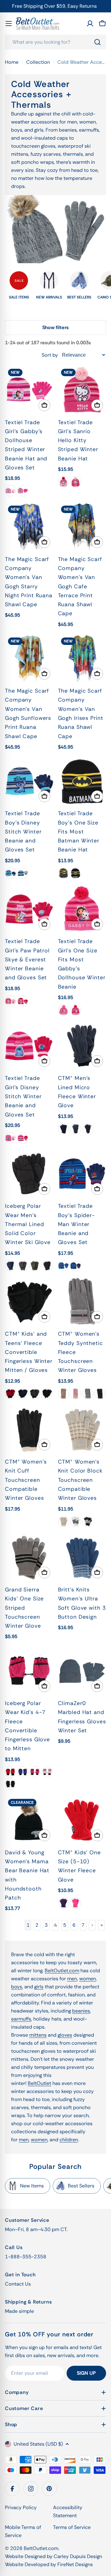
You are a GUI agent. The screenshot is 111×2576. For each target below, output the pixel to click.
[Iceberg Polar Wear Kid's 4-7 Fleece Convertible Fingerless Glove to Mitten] (29, 1671)
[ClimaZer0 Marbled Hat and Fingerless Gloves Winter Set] (82, 1671)
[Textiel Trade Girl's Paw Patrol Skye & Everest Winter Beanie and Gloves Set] (29, 909)
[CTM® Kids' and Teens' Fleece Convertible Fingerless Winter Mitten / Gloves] (29, 1302)
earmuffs (21, 2019)
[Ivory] (76, 1521)
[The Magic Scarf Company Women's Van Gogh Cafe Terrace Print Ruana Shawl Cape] (82, 527)
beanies (81, 2011)
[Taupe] (64, 1394)
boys (17, 1987)
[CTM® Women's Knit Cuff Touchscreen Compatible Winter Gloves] (29, 1430)
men (72, 1979)
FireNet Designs (75, 2564)
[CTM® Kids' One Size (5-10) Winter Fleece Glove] (82, 1820)
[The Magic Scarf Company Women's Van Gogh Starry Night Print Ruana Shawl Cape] (29, 527)
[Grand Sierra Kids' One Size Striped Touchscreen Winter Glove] (29, 1558)
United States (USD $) (38, 2444)
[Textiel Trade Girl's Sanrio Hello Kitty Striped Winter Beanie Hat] (82, 390)
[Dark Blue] (23, 873)
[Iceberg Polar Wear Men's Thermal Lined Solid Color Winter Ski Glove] (29, 1174)
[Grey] (35, 1394)
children (69, 2140)
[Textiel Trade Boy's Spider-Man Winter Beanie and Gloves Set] (82, 1174)
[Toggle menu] (9, 24)
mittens (38, 2035)
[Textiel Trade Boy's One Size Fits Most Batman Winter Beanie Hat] (82, 781)
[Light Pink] (10, 491)
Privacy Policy (21, 2507)
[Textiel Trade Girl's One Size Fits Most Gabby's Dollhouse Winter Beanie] (82, 909)
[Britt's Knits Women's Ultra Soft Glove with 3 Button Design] (82, 1558)
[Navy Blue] (76, 1266)
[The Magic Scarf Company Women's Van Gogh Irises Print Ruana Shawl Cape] (82, 659)
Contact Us (18, 2284)
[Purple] (23, 1772)
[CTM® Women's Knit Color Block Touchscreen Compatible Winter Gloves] (82, 1430)
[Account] (90, 24)
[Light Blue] (10, 873)
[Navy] (64, 1129)
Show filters (55, 327)
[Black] (76, 873)
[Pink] (76, 1394)
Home (12, 62)
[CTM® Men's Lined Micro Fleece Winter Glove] (82, 1046)
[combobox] (55, 42)
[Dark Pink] (23, 491)
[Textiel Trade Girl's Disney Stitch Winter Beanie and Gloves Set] (29, 1046)
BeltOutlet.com (62, 1971)
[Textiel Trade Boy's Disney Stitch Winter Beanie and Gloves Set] (29, 781)
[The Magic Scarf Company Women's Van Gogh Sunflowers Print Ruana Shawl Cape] (29, 659)
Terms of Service (72, 2527)
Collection (38, 62)
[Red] (10, 1394)
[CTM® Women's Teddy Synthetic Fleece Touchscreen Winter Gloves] (82, 1302)
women (88, 1979)
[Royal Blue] (64, 1266)
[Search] (97, 42)
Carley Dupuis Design (78, 2556)
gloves (65, 2035)
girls (39, 1987)
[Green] (35, 1266)
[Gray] (64, 873)
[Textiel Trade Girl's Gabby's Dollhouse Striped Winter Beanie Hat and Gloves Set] (29, 390)
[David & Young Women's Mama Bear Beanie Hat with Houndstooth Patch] (29, 1820)
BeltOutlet (39, 2083)
